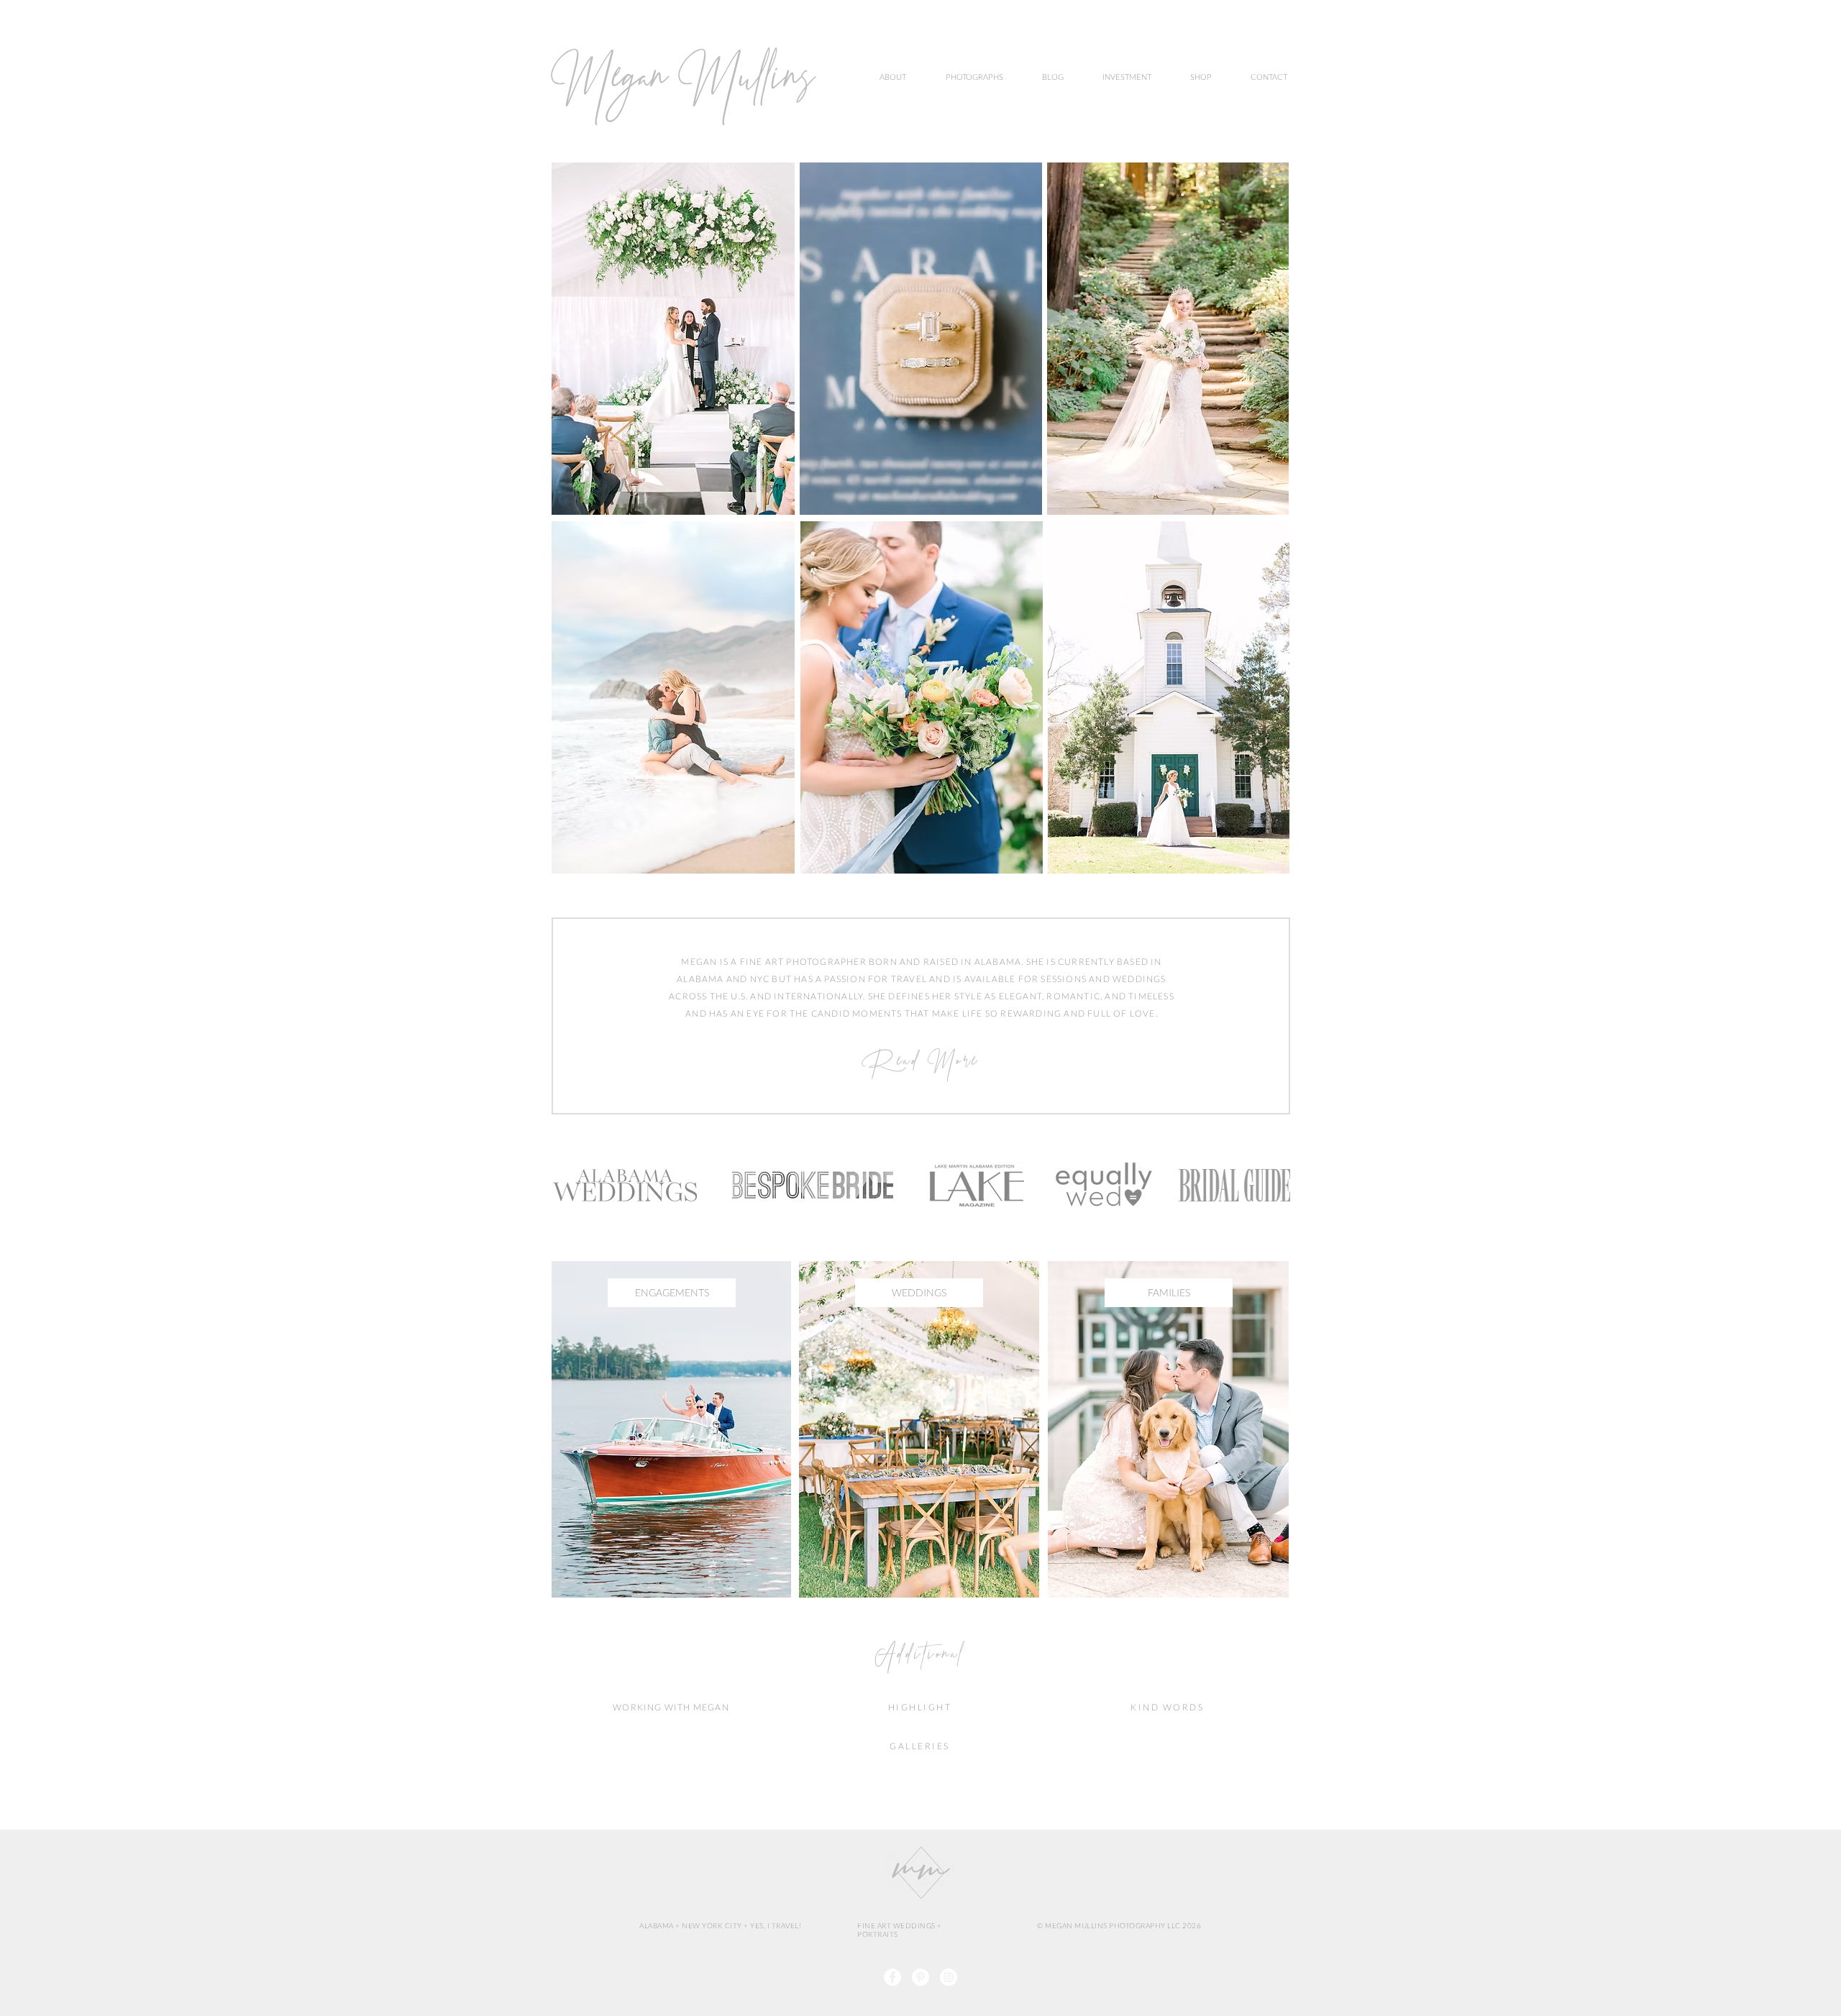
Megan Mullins (683, 84)
